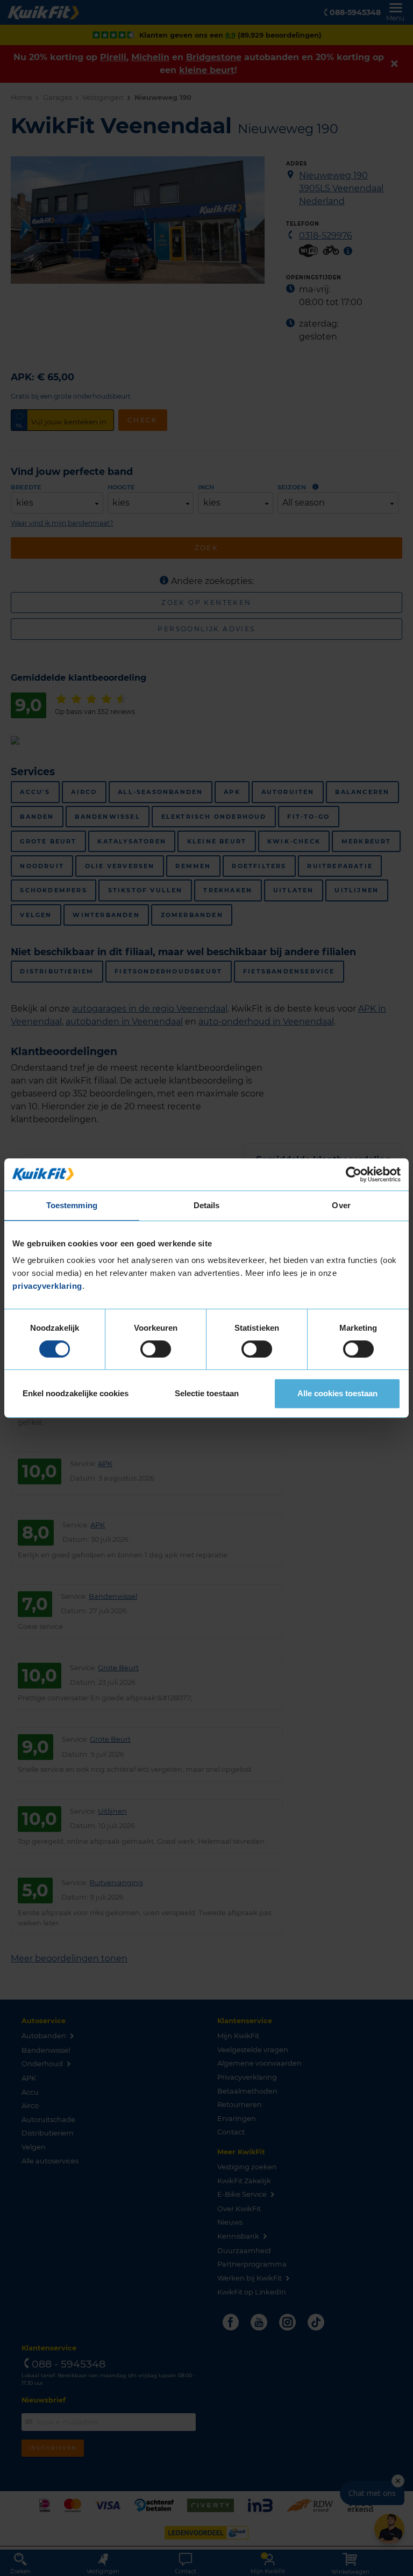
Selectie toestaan (207, 1393)
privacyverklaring (47, 1286)
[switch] (156, 1349)
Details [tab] (207, 1205)
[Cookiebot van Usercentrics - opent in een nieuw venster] (354, 1174)
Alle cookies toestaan (337, 1393)
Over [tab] (341, 1205)
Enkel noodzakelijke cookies (76, 1393)
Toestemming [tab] (72, 1205)
